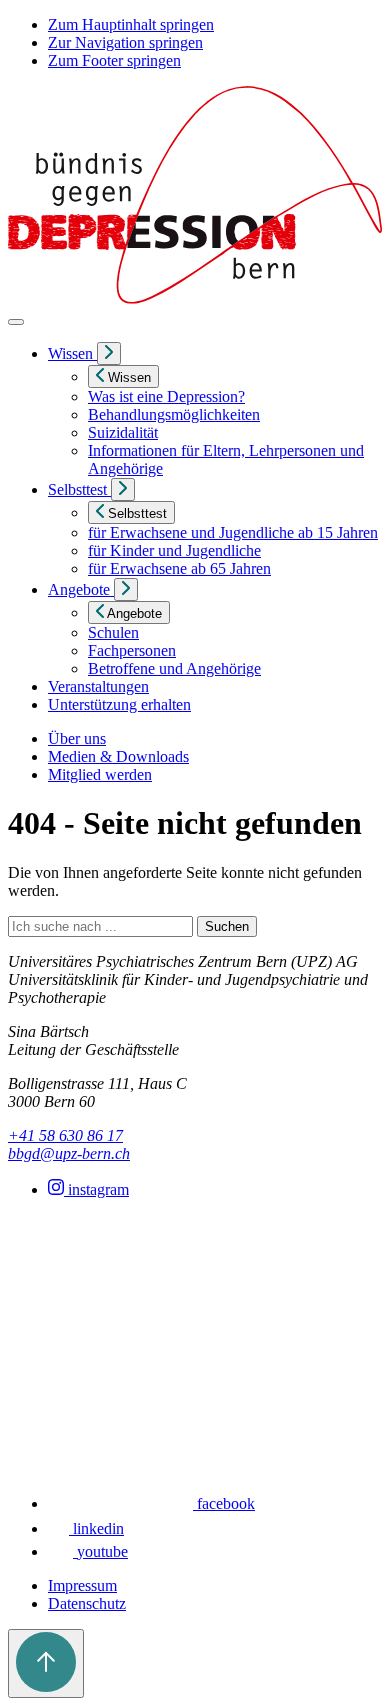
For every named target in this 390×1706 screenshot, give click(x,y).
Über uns (77, 738)
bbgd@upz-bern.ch (69, 1153)
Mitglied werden (100, 774)
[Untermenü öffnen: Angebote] (126, 589)
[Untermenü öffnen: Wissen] (109, 353)
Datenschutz (87, 1603)
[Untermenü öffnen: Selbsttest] (123, 489)
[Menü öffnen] (16, 322)
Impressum (82, 1585)
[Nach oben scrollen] (46, 1663)
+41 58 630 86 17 (65, 1135)
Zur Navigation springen (125, 42)
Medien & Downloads (118, 756)
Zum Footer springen (114, 60)
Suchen (227, 926)
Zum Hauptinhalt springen (131, 24)
